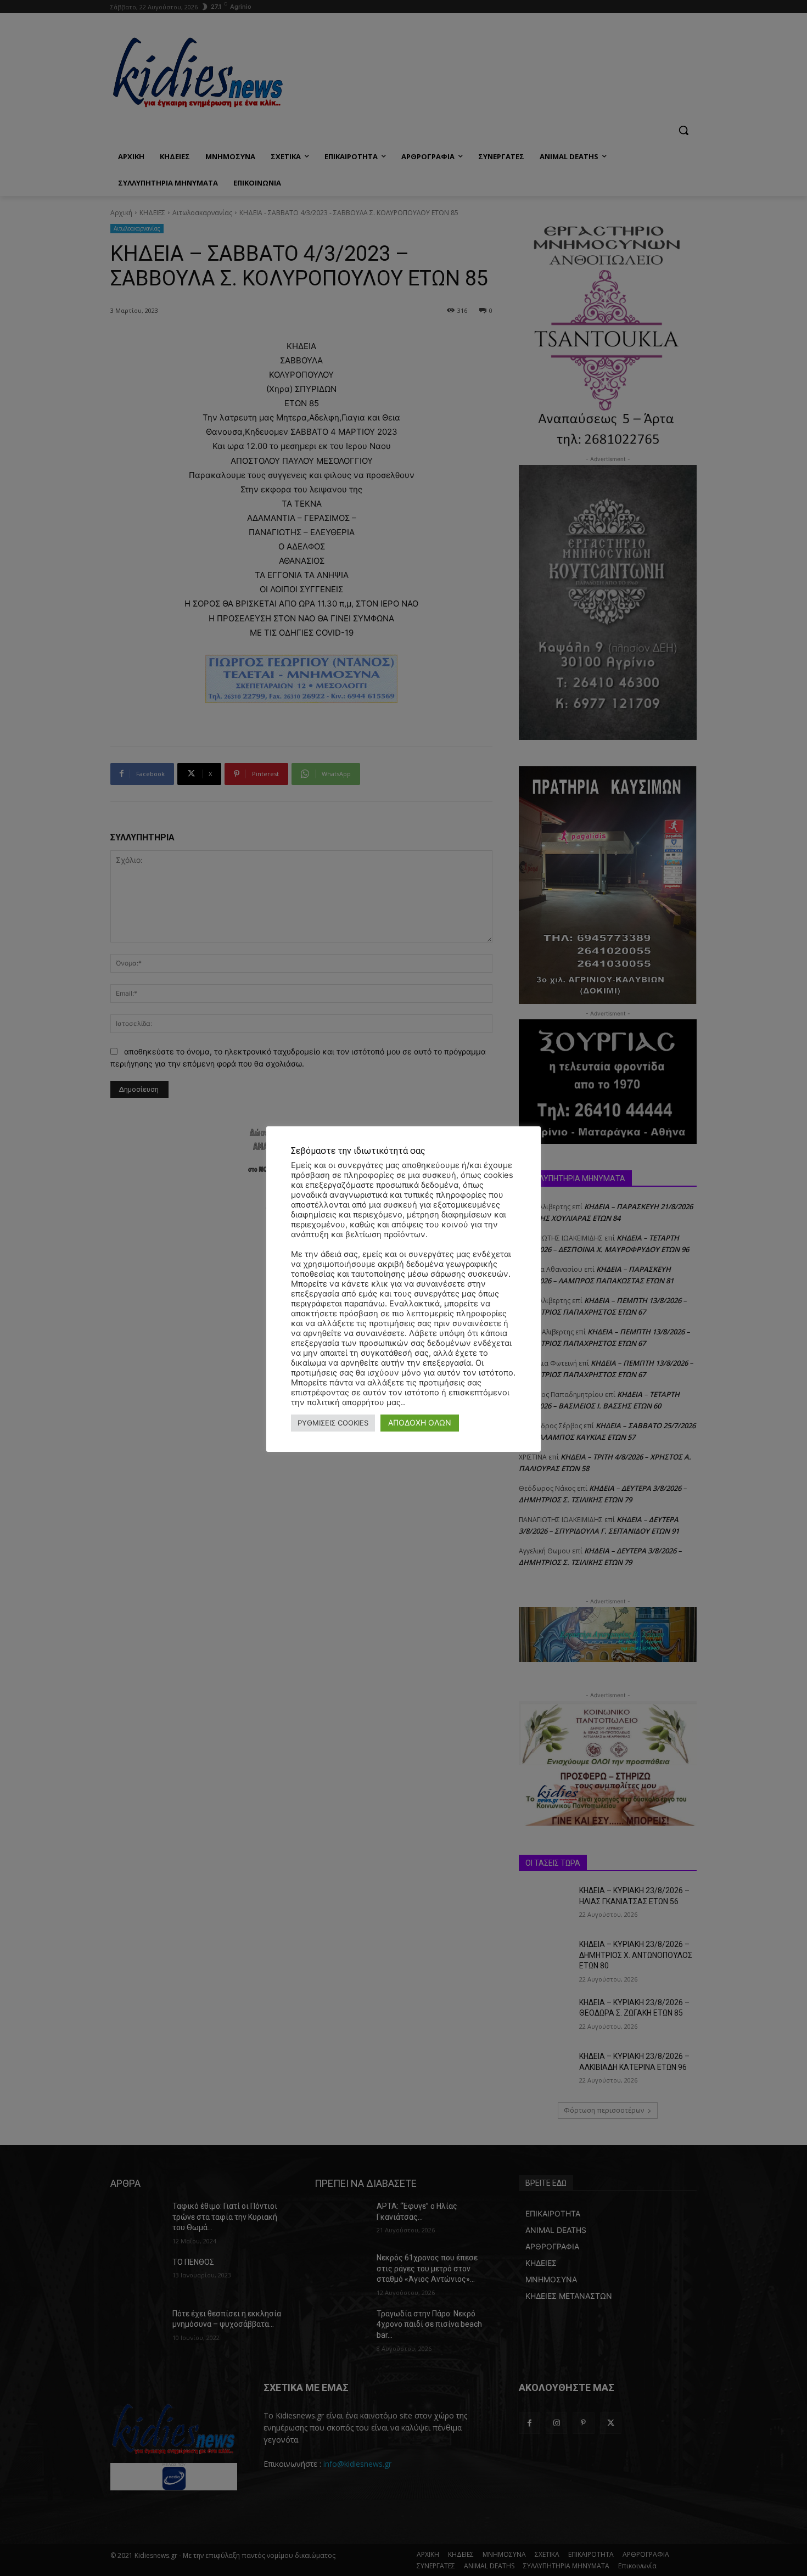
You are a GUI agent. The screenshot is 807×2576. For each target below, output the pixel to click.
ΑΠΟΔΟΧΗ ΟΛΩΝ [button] (420, 1422)
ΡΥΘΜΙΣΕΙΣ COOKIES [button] (333, 1423)
